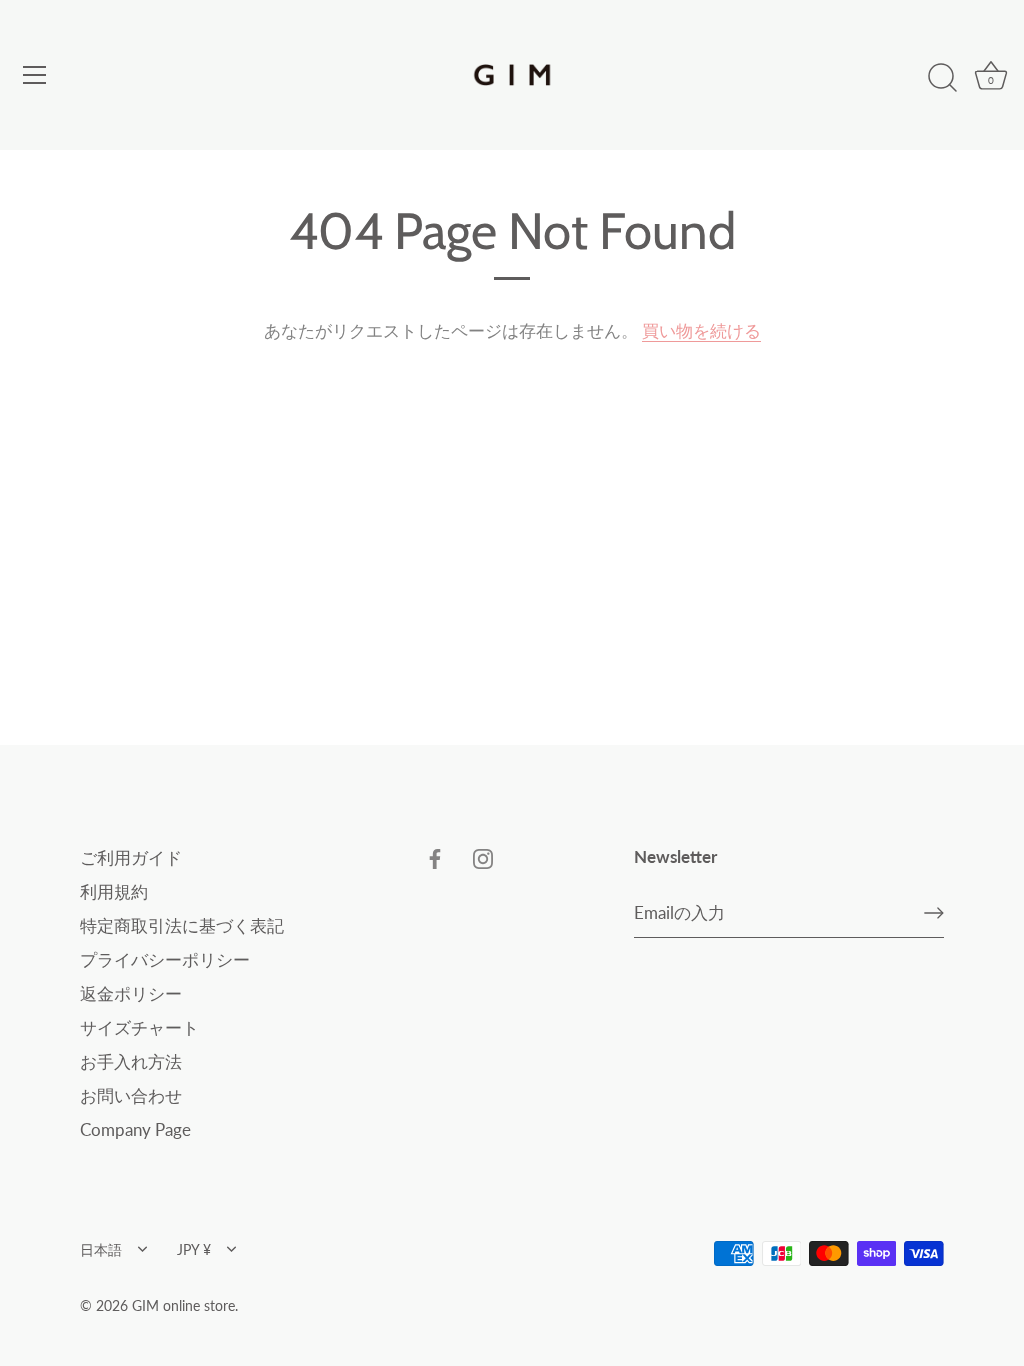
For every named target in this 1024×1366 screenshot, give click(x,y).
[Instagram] (483, 857)
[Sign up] (934, 913)
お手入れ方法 (131, 1061)
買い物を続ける (701, 330)
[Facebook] (435, 857)
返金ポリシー (131, 993)
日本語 (101, 1249)
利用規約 (114, 891)
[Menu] (35, 75)
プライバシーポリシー (165, 959)
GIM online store (183, 1305)
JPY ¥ (194, 1249)
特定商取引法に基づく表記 (182, 925)
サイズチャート (139, 1027)
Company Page (135, 1129)
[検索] (942, 78)
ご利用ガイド (131, 857)
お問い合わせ (131, 1095)
